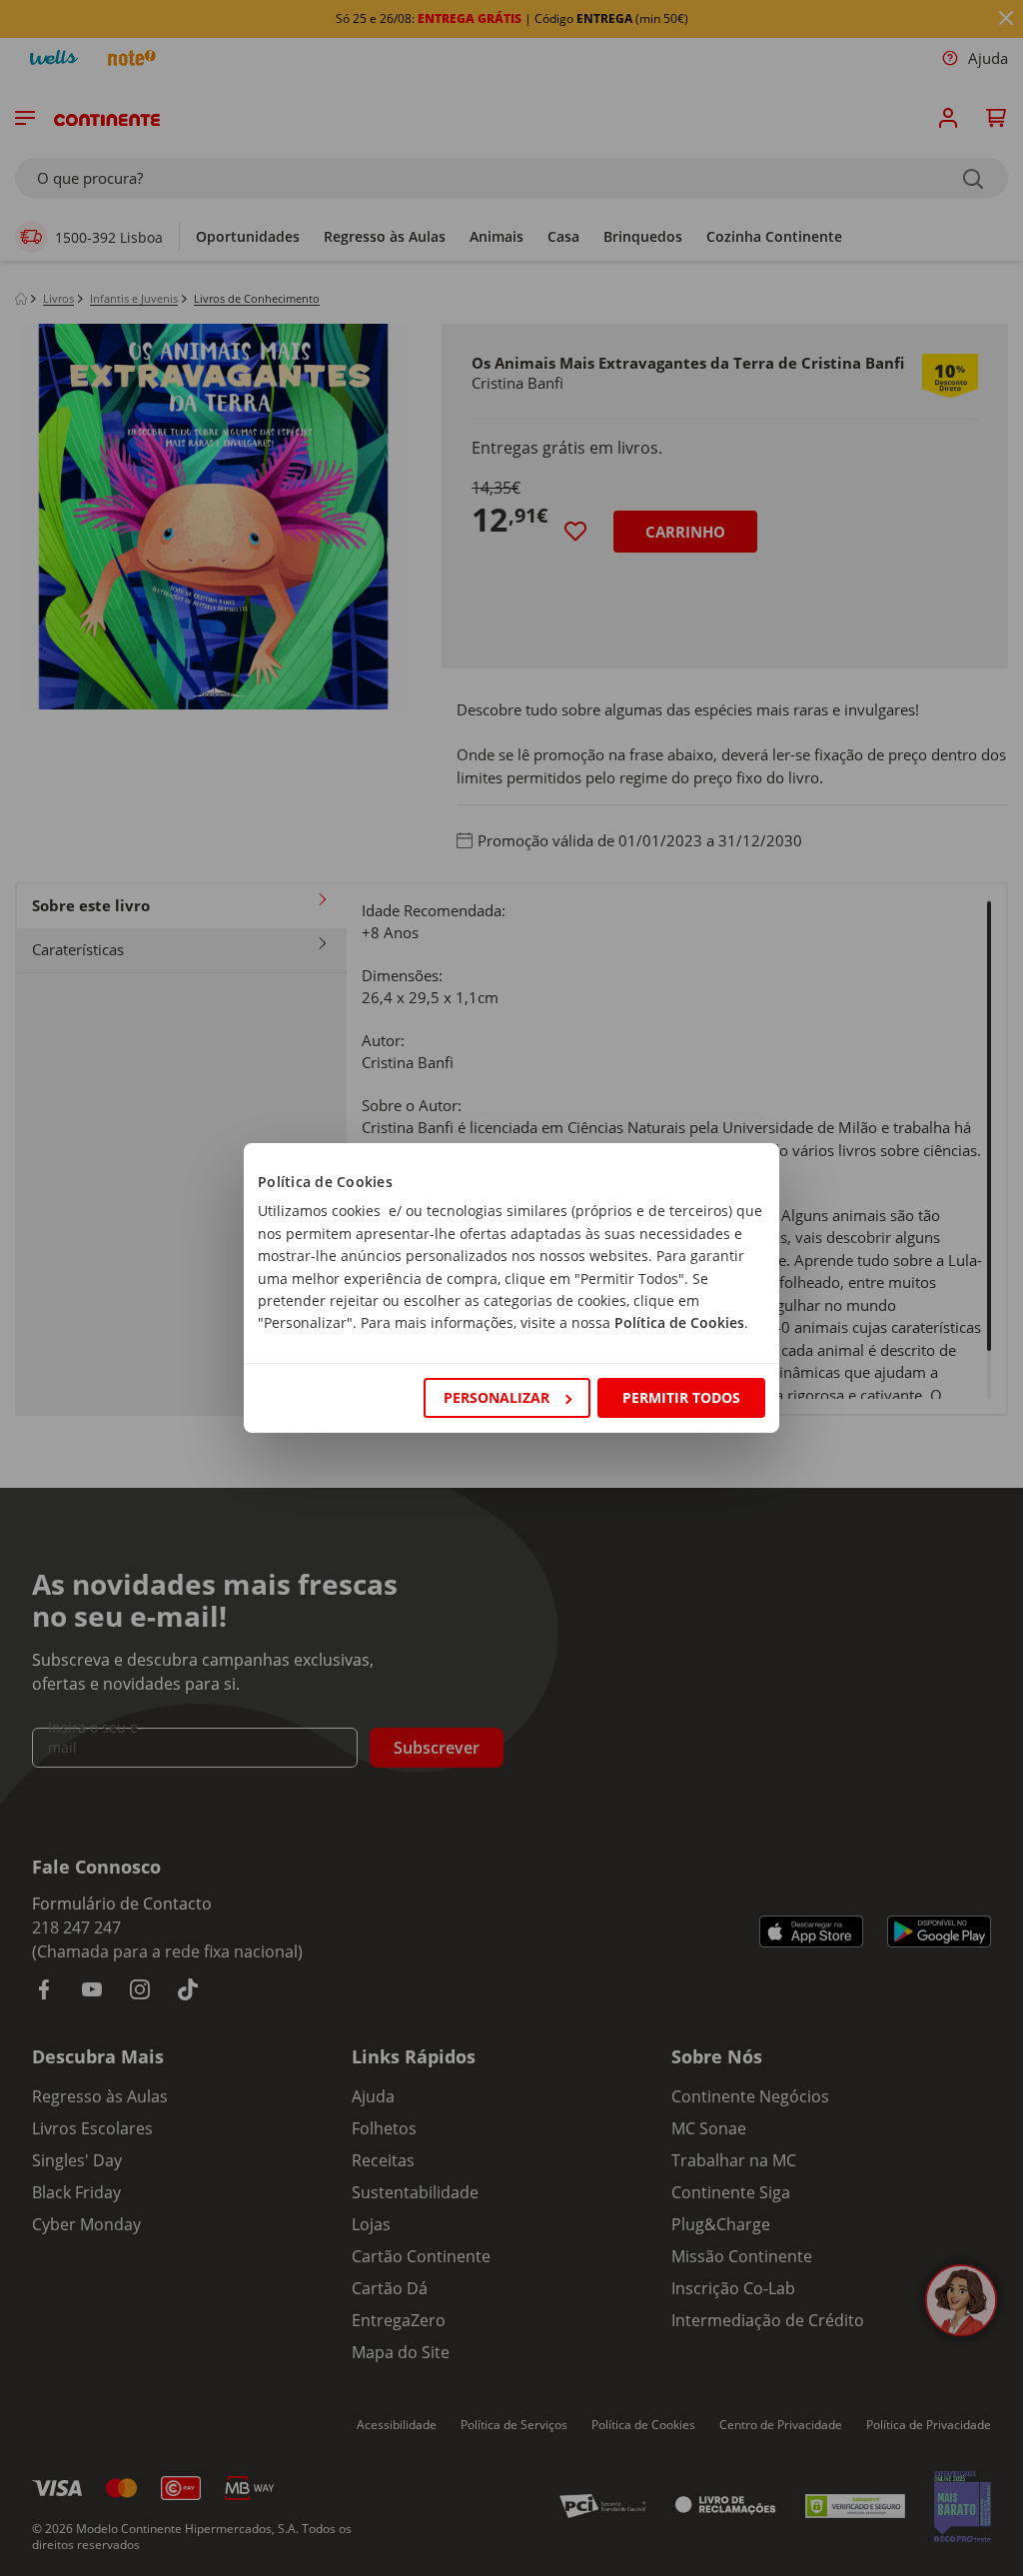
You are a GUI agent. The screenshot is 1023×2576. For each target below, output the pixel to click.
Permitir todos (681, 1397)
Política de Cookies (679, 1322)
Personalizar (497, 1397)
